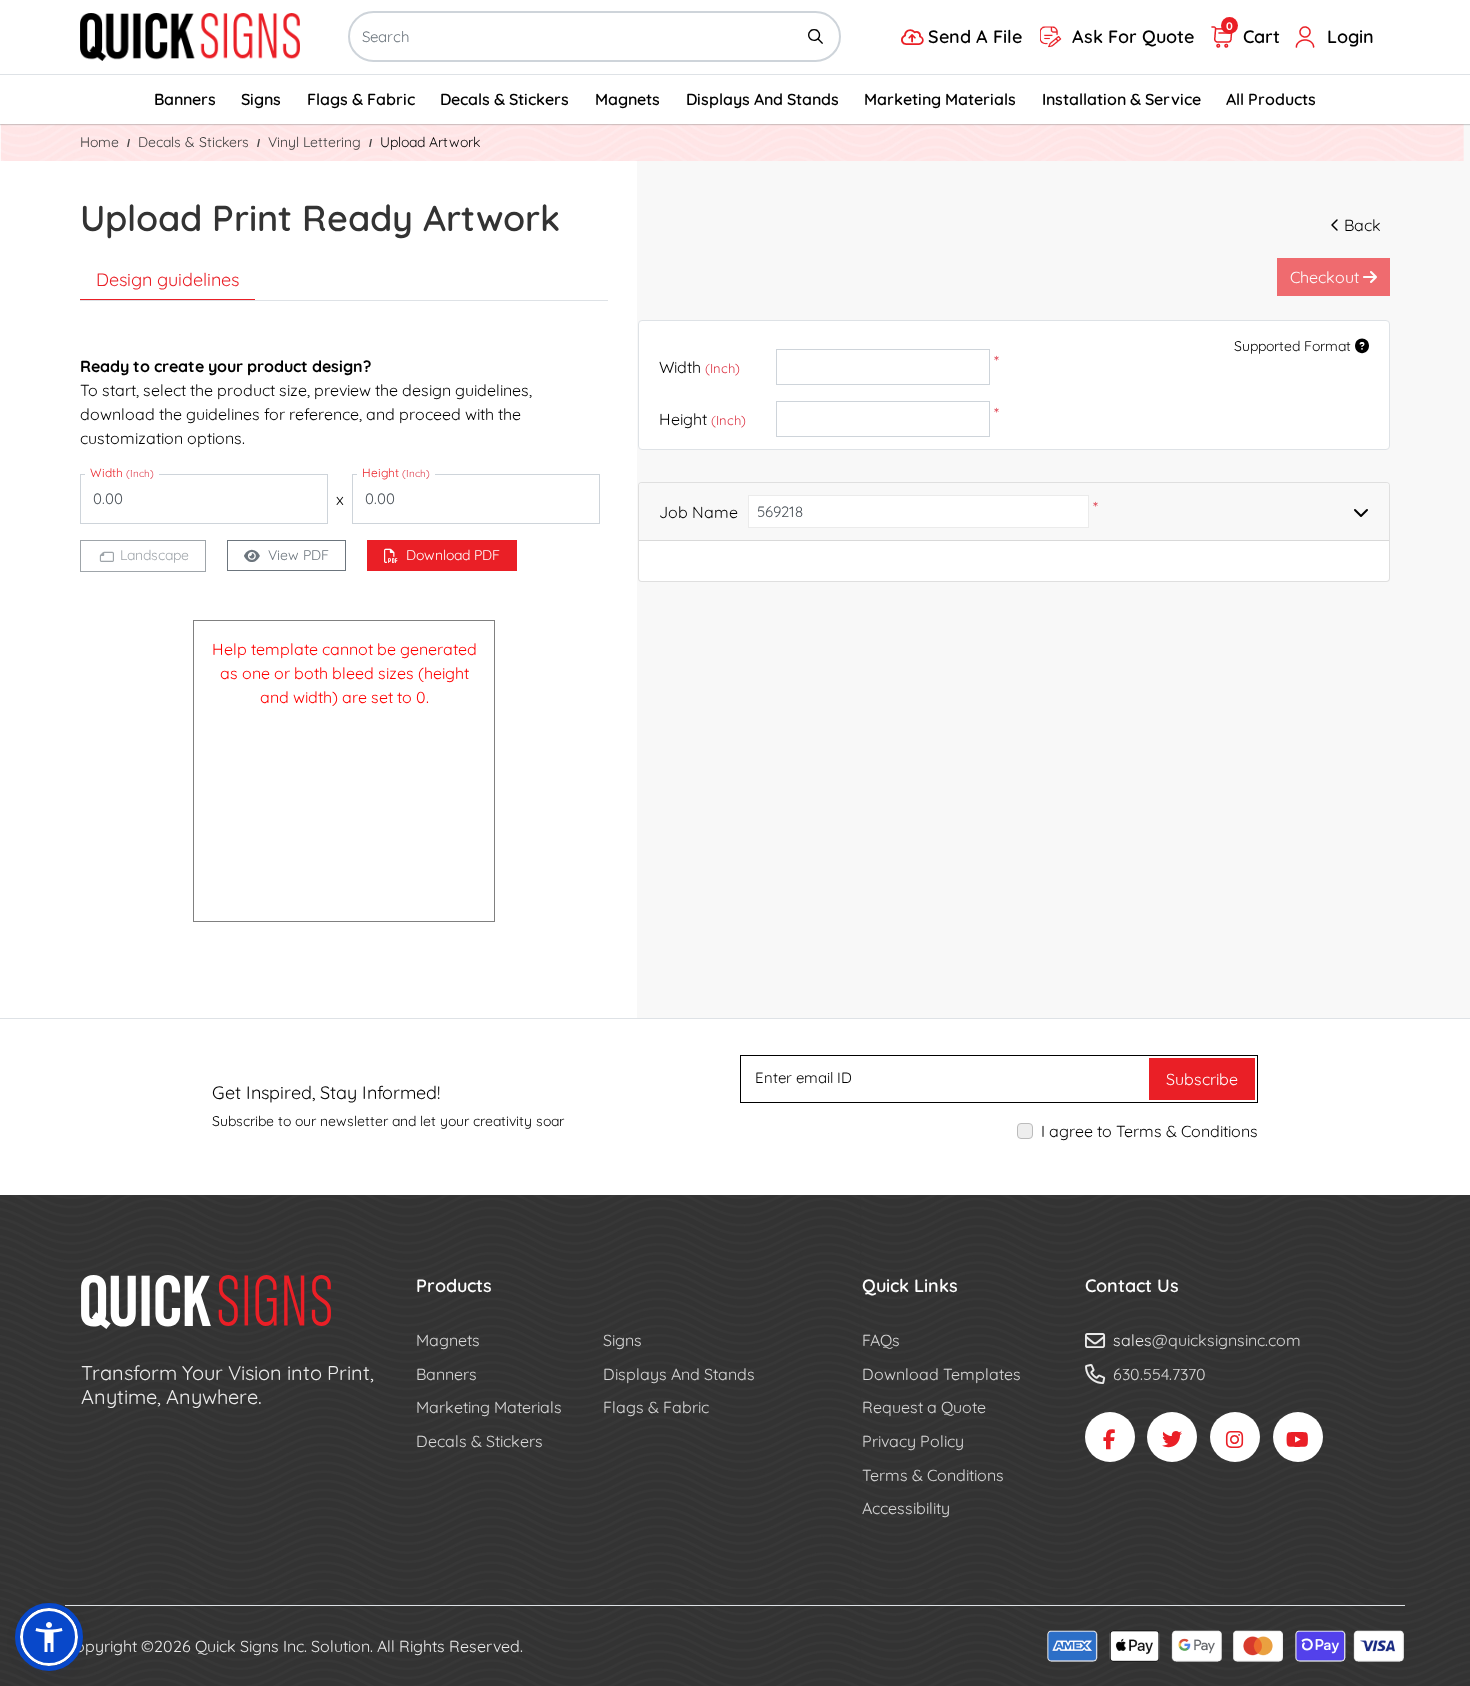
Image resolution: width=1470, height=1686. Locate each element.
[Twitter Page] (1172, 1437)
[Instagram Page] (1235, 1437)
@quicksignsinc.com (1226, 1340)
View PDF (298, 555)
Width (699, 367)
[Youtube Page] (1298, 1437)
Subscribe (1202, 1079)
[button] (49, 1637)
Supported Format (1294, 346)
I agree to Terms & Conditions (1149, 1131)
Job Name (698, 512)
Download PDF (453, 555)
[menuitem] (185, 100)
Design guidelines (167, 279)
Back (1362, 225)
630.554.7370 (1159, 1374)
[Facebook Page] (1110, 1437)
